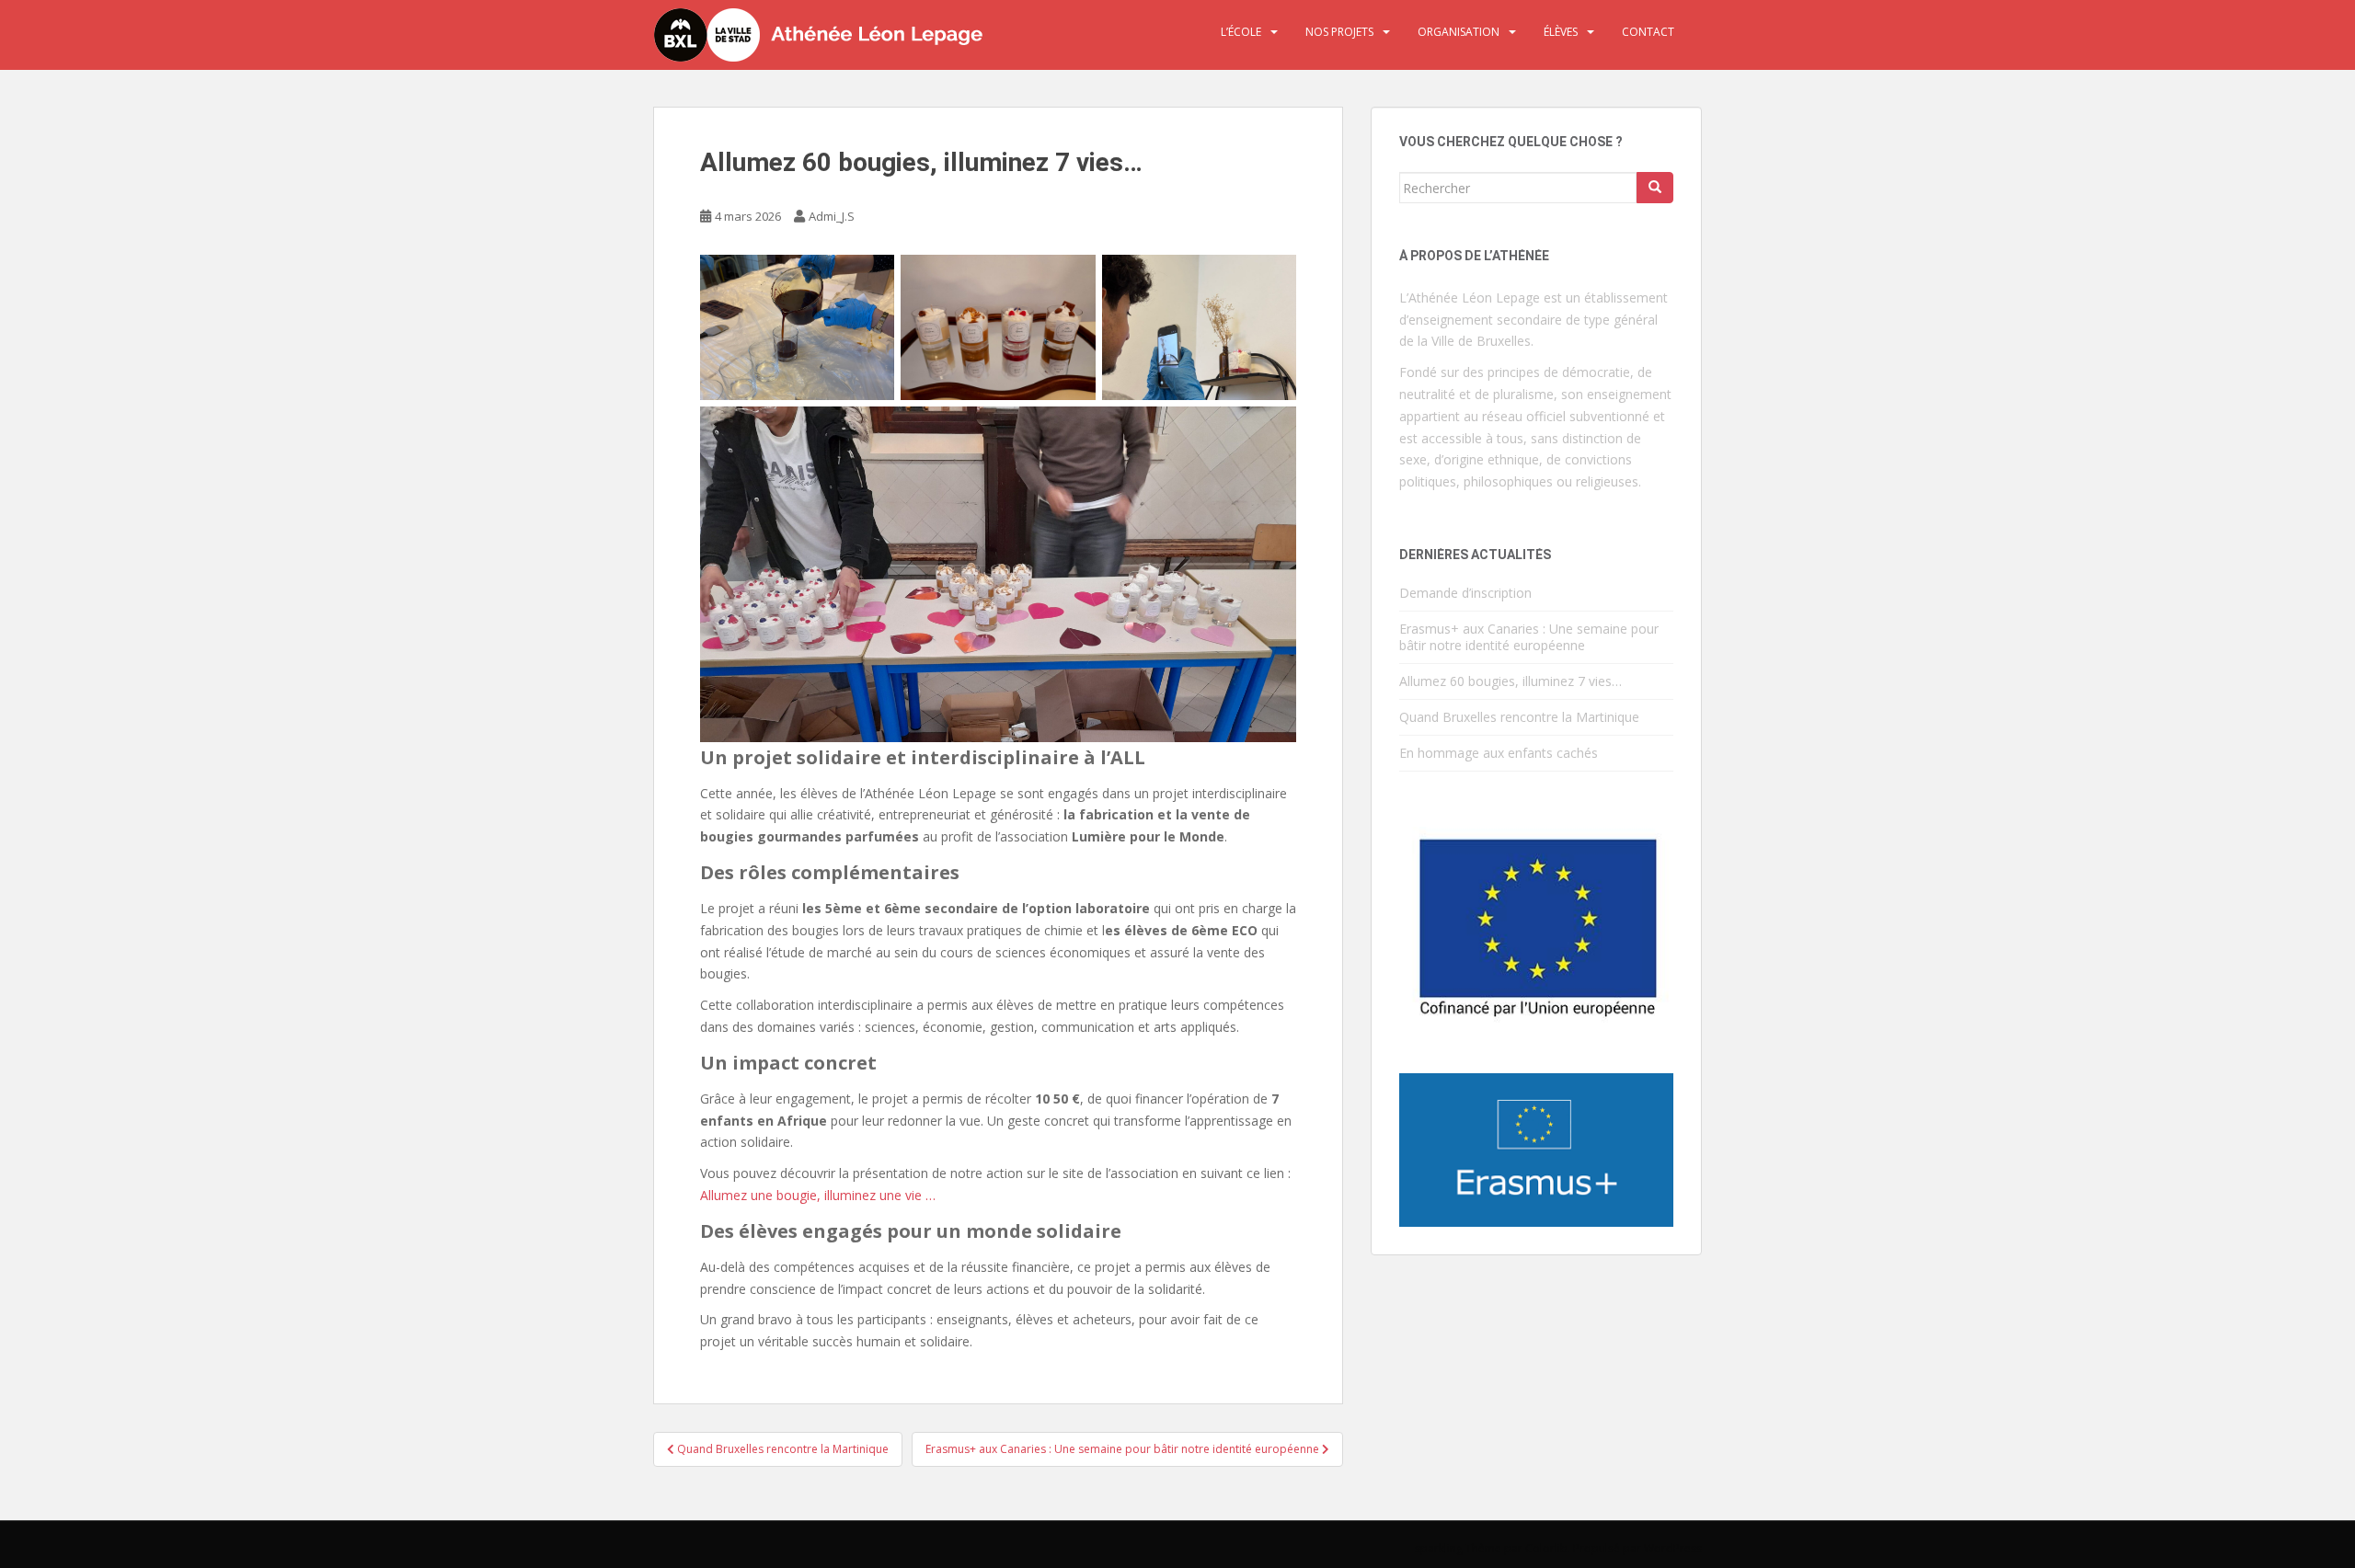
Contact (1648, 32)
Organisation (1459, 32)
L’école (1241, 32)
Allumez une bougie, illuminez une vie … (818, 1195)
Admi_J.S (832, 216)
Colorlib (1546, 1548)
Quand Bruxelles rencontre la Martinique (1519, 717)
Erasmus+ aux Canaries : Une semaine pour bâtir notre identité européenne (1529, 637)
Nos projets (1339, 32)
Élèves (1561, 32)
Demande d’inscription (1465, 593)
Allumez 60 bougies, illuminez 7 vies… (1512, 681)
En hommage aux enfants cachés (1499, 753)
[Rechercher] (1655, 188)
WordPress (1673, 1548)
